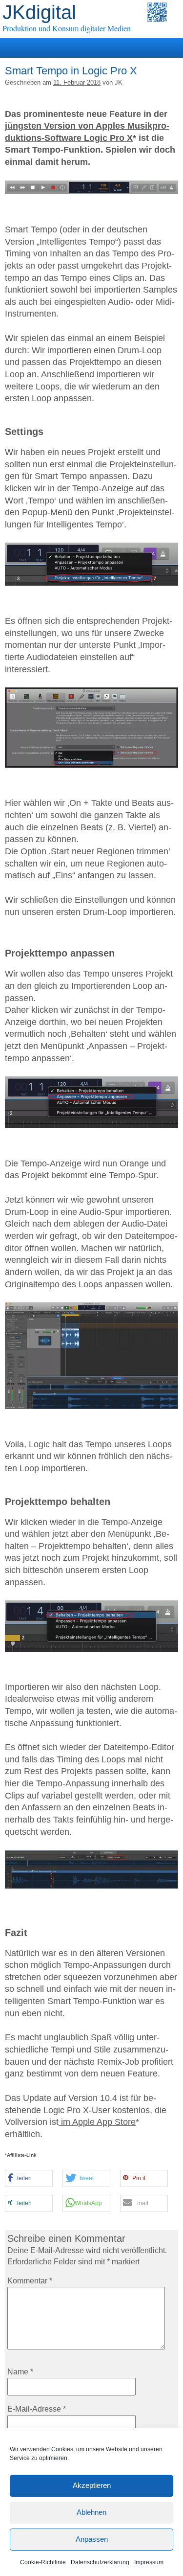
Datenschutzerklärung (100, 2562)
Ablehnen (91, 2512)
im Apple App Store (97, 2122)
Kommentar (30, 2281)
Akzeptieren (92, 2485)
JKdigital (39, 12)
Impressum (149, 2562)
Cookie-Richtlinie (43, 2562)
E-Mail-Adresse (37, 2409)
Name (20, 2372)
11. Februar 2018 (77, 82)
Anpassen (92, 2539)
